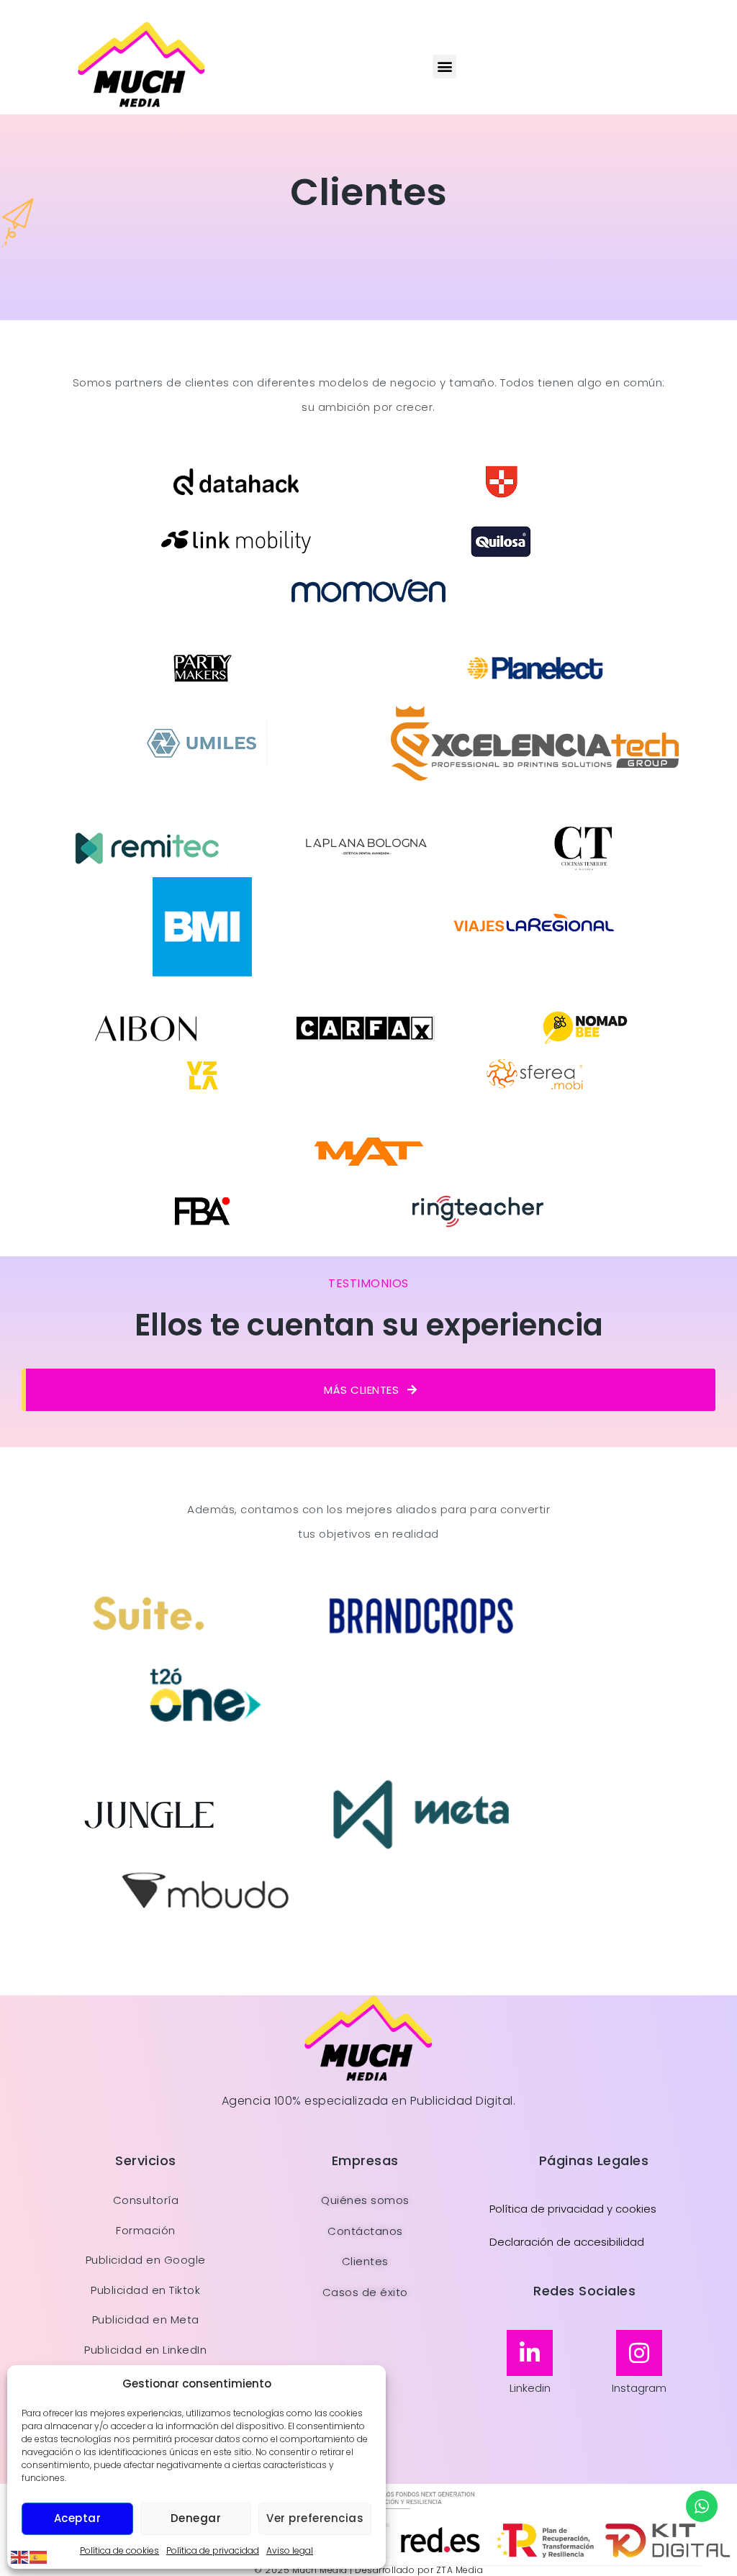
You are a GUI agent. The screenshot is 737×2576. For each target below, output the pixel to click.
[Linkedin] (530, 2353)
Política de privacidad (213, 2550)
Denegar (196, 2518)
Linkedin (530, 2388)
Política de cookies (119, 2550)
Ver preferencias (315, 2518)
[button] (444, 67)
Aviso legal (290, 2550)
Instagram (639, 2388)
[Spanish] (39, 2557)
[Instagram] (639, 2353)
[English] (20, 2557)
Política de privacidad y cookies (573, 2209)
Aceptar (78, 2518)
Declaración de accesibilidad (567, 2242)
